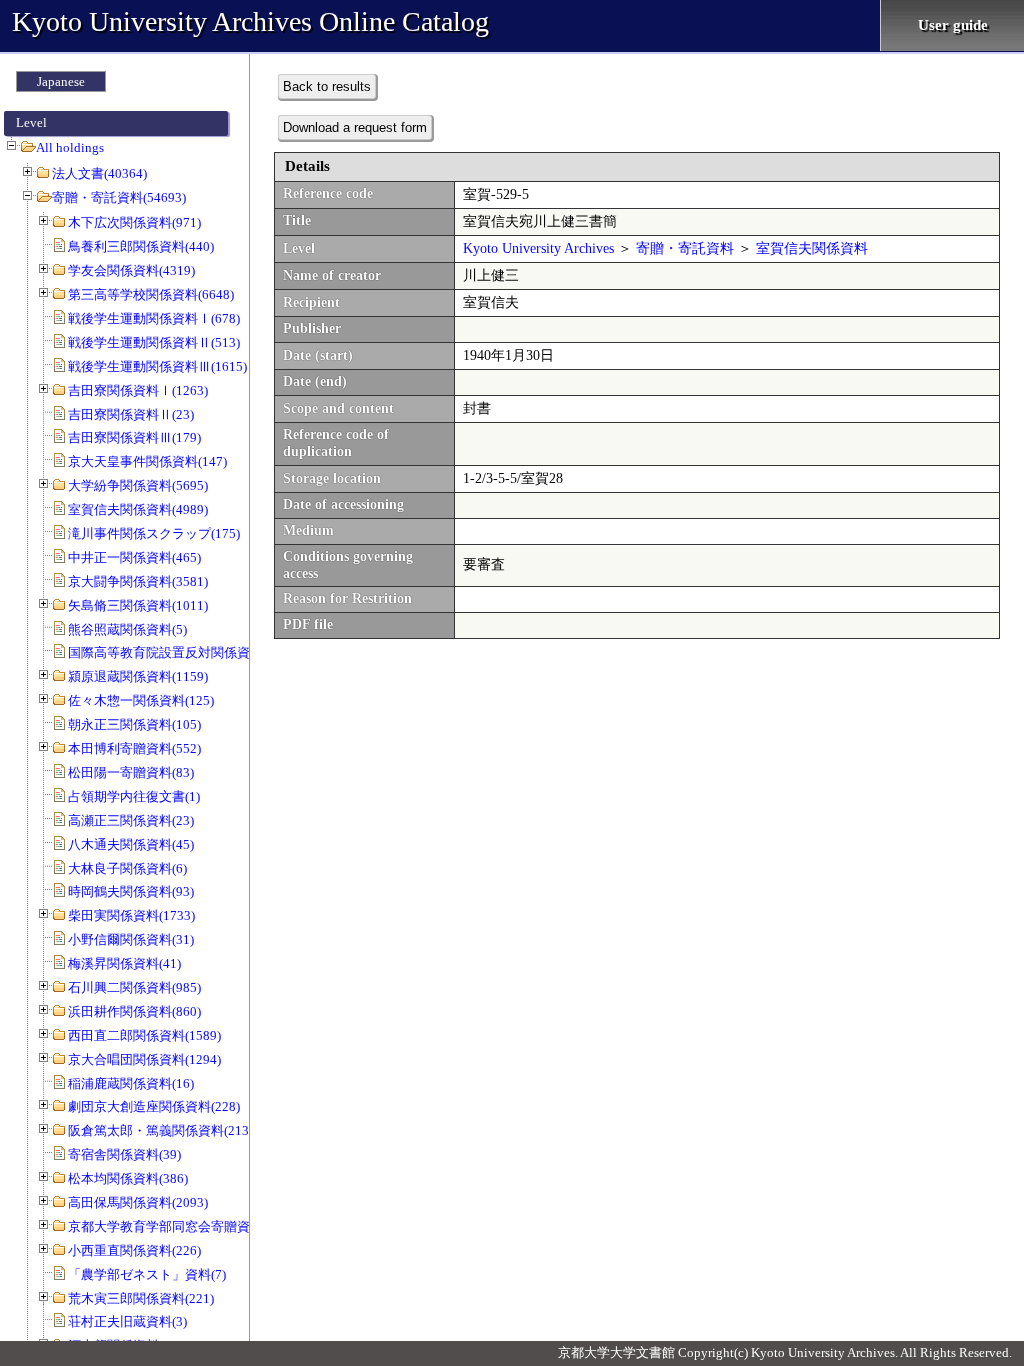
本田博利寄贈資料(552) (134, 748)
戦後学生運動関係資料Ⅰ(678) (154, 318)
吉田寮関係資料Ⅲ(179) (134, 437)
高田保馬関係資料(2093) (138, 1202)
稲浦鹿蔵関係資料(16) (131, 1083)
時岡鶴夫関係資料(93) (131, 891)
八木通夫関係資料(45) (131, 844)
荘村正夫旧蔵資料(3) (127, 1321)
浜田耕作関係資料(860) (134, 1011)
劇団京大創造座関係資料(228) (154, 1106)
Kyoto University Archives (538, 248)
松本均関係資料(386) (128, 1178)
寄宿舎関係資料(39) (124, 1154)
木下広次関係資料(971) (134, 222)
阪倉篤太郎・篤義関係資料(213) (160, 1130)
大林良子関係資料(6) (127, 868)
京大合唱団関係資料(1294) (144, 1059)
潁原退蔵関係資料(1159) (138, 676)
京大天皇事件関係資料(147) (147, 461)
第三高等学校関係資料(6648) (151, 294)
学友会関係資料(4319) (131, 270)
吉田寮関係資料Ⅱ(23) (131, 414)
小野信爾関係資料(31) (131, 939)
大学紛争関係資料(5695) (138, 485)
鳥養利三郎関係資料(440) (141, 246)
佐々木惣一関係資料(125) (141, 700)
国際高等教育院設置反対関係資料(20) (176, 652)
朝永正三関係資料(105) (134, 724)
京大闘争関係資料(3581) (138, 581)
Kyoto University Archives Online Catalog (250, 21)
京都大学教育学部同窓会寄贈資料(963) (180, 1226)
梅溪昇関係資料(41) (124, 963)
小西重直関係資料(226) (134, 1250)
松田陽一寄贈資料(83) (131, 772)
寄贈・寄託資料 (685, 248)
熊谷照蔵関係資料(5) (127, 629)
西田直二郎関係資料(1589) (144, 1035)
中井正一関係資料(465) (134, 557)
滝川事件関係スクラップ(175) (154, 533)
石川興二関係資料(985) (134, 987)
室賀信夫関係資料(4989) (138, 509)
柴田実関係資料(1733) (131, 915)
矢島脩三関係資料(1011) (138, 605)
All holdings (70, 147)
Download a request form (355, 127)
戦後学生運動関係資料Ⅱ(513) (154, 342)
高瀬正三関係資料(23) (131, 820)
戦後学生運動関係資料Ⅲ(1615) (157, 366)
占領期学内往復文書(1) (134, 796)
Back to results (327, 86)
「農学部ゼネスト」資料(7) (147, 1274)
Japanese (61, 81)
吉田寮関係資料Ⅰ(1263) (138, 390)
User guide (953, 25)
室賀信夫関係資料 (812, 248)
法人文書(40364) (99, 173)
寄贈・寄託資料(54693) (119, 197)
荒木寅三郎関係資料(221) (141, 1298)
